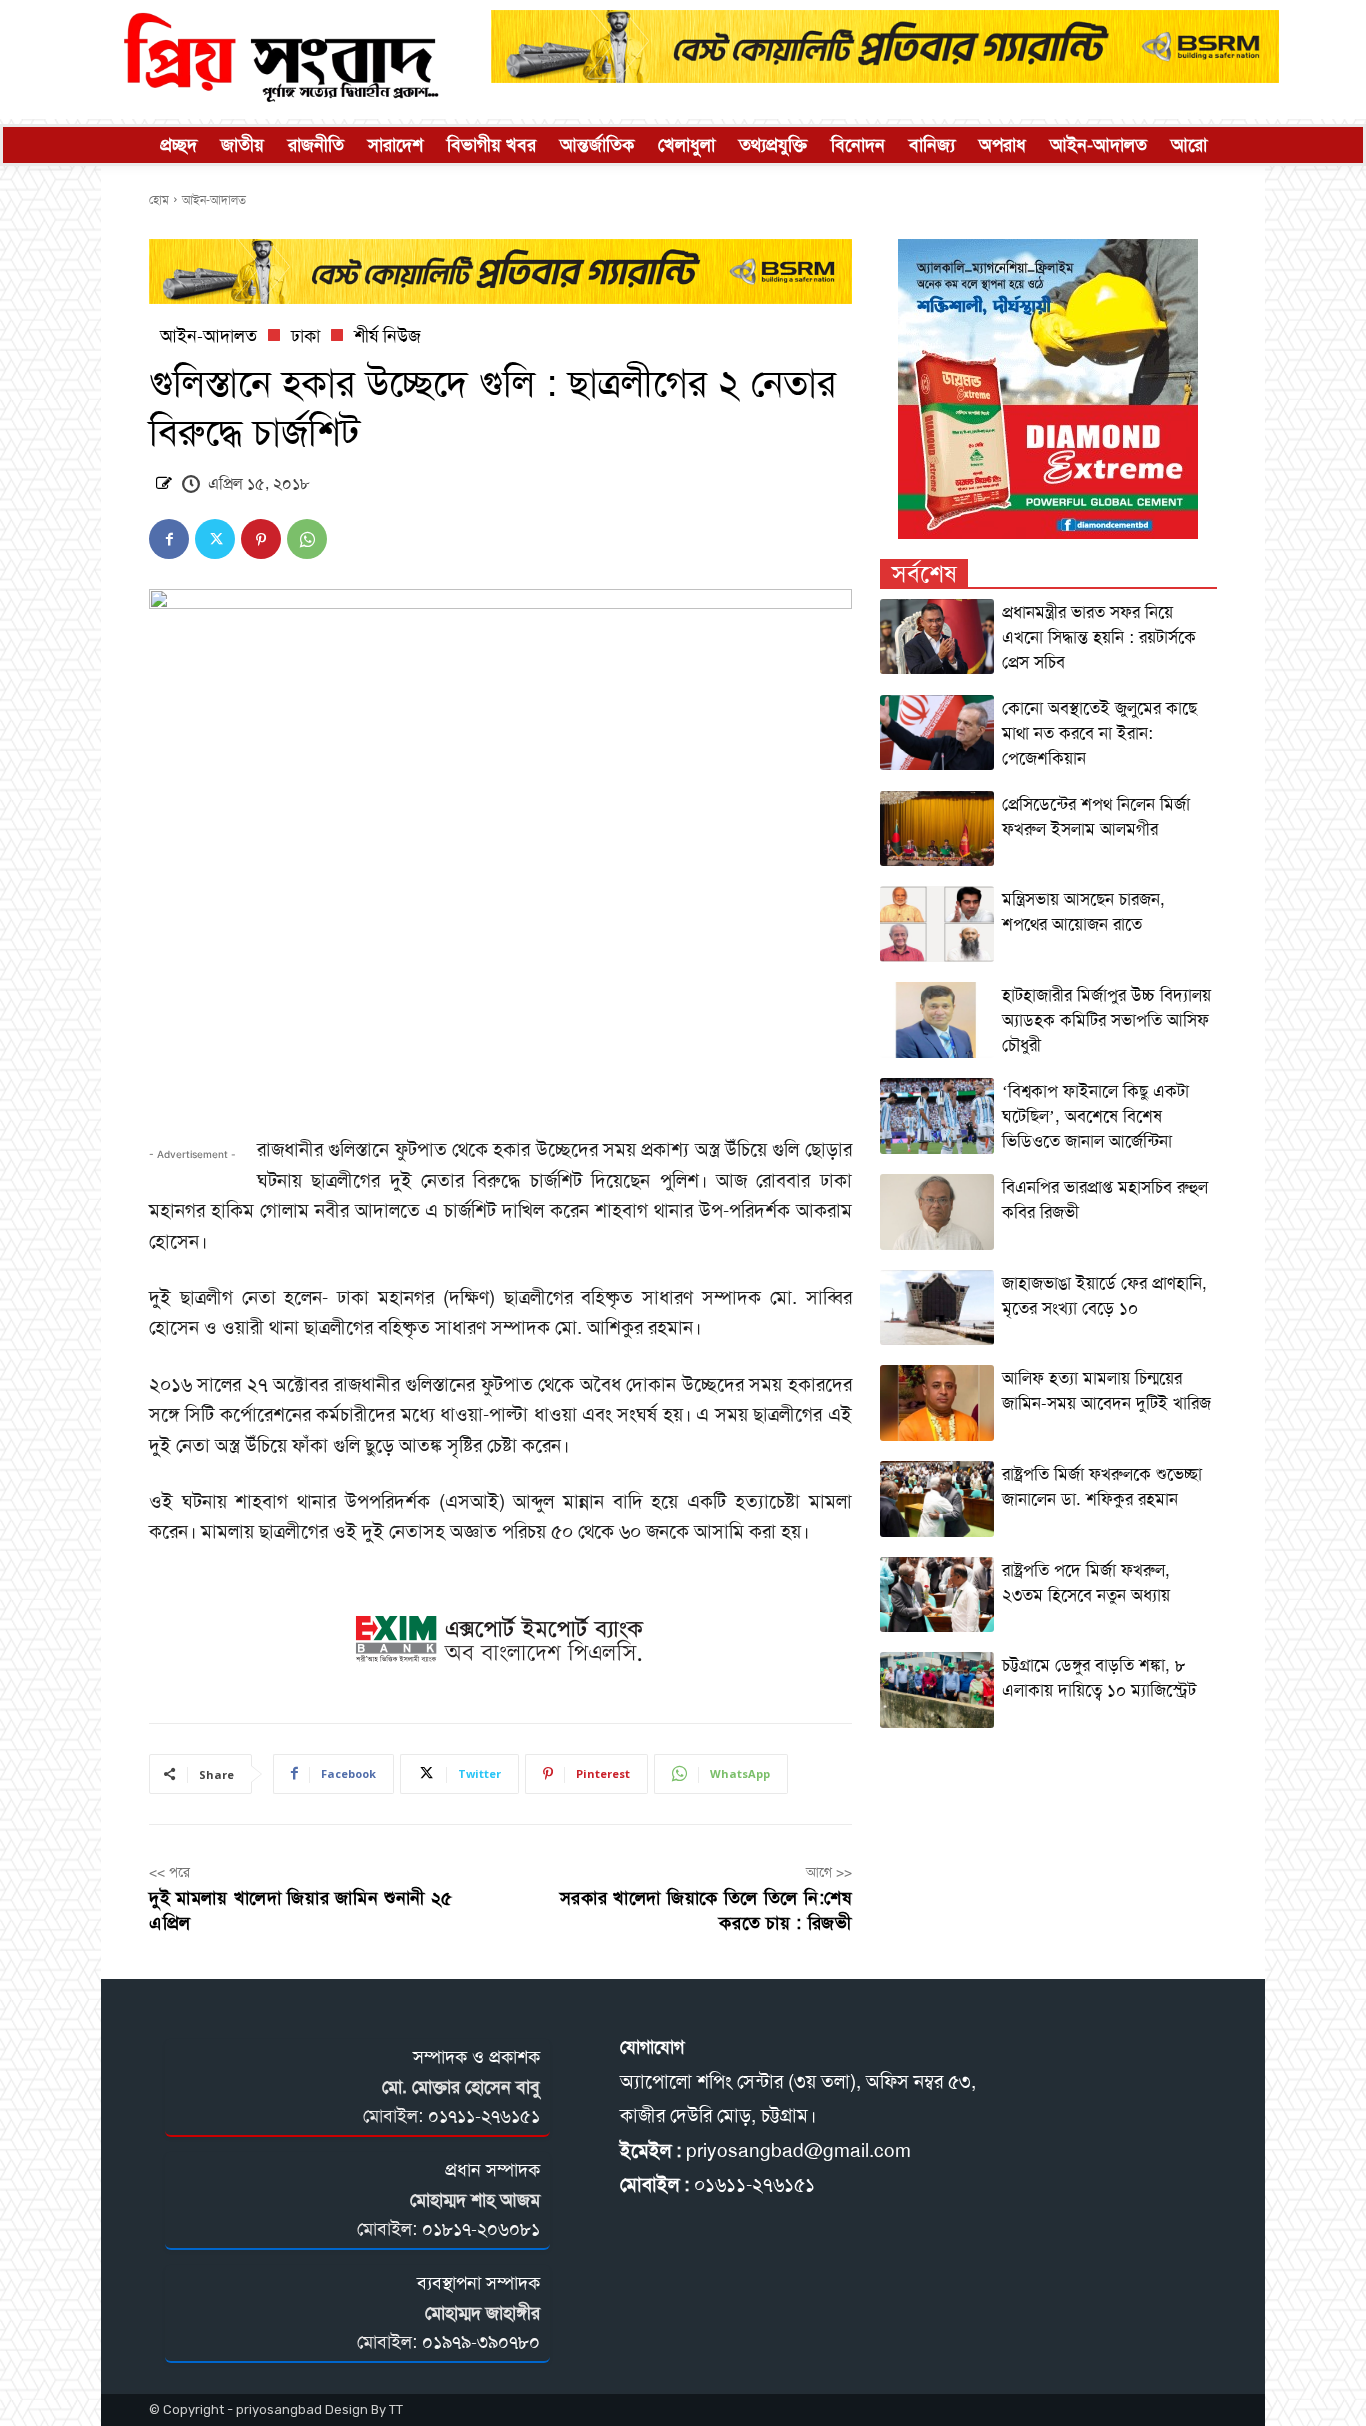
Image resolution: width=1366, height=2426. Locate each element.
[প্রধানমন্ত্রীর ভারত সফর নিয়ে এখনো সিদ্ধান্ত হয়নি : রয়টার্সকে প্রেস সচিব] (937, 637)
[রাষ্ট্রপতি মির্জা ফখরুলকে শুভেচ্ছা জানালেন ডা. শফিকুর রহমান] (937, 1499)
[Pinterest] (261, 539)
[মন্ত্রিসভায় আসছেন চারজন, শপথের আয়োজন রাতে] (937, 924)
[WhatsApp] (307, 539)
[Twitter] (215, 539)
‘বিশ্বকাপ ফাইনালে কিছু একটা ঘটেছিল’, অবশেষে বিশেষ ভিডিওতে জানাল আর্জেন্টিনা (1095, 1116)
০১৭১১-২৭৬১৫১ (484, 2116)
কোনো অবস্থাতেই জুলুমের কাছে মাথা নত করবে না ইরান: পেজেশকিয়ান (1099, 733)
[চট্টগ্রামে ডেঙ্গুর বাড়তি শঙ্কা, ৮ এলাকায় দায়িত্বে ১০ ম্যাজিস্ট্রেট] (937, 1690)
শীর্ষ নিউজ (387, 336)
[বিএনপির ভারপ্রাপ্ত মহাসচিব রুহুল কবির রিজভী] (937, 1212)
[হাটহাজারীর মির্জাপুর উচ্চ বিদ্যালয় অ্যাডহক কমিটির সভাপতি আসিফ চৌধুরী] (937, 1020)
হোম (159, 200)
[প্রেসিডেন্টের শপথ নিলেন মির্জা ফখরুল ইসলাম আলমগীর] (937, 829)
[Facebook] (169, 539)
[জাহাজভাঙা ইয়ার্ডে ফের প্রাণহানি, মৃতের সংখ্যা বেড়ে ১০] (937, 1308)
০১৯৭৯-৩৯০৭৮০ (481, 2342)
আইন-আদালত (214, 200)
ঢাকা (305, 336)
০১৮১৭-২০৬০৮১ (481, 2229)
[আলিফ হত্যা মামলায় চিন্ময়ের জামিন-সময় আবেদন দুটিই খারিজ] (937, 1403)
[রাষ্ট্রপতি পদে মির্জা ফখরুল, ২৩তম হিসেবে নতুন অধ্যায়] (937, 1595)
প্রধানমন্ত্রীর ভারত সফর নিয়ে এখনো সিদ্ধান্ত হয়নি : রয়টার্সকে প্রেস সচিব (1099, 637)
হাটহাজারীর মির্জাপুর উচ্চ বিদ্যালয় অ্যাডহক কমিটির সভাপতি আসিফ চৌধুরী (1106, 1020)
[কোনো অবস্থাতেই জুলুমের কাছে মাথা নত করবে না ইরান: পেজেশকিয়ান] (937, 733)
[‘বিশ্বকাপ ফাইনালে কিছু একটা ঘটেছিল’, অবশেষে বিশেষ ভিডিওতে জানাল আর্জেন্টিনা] (937, 1116)
